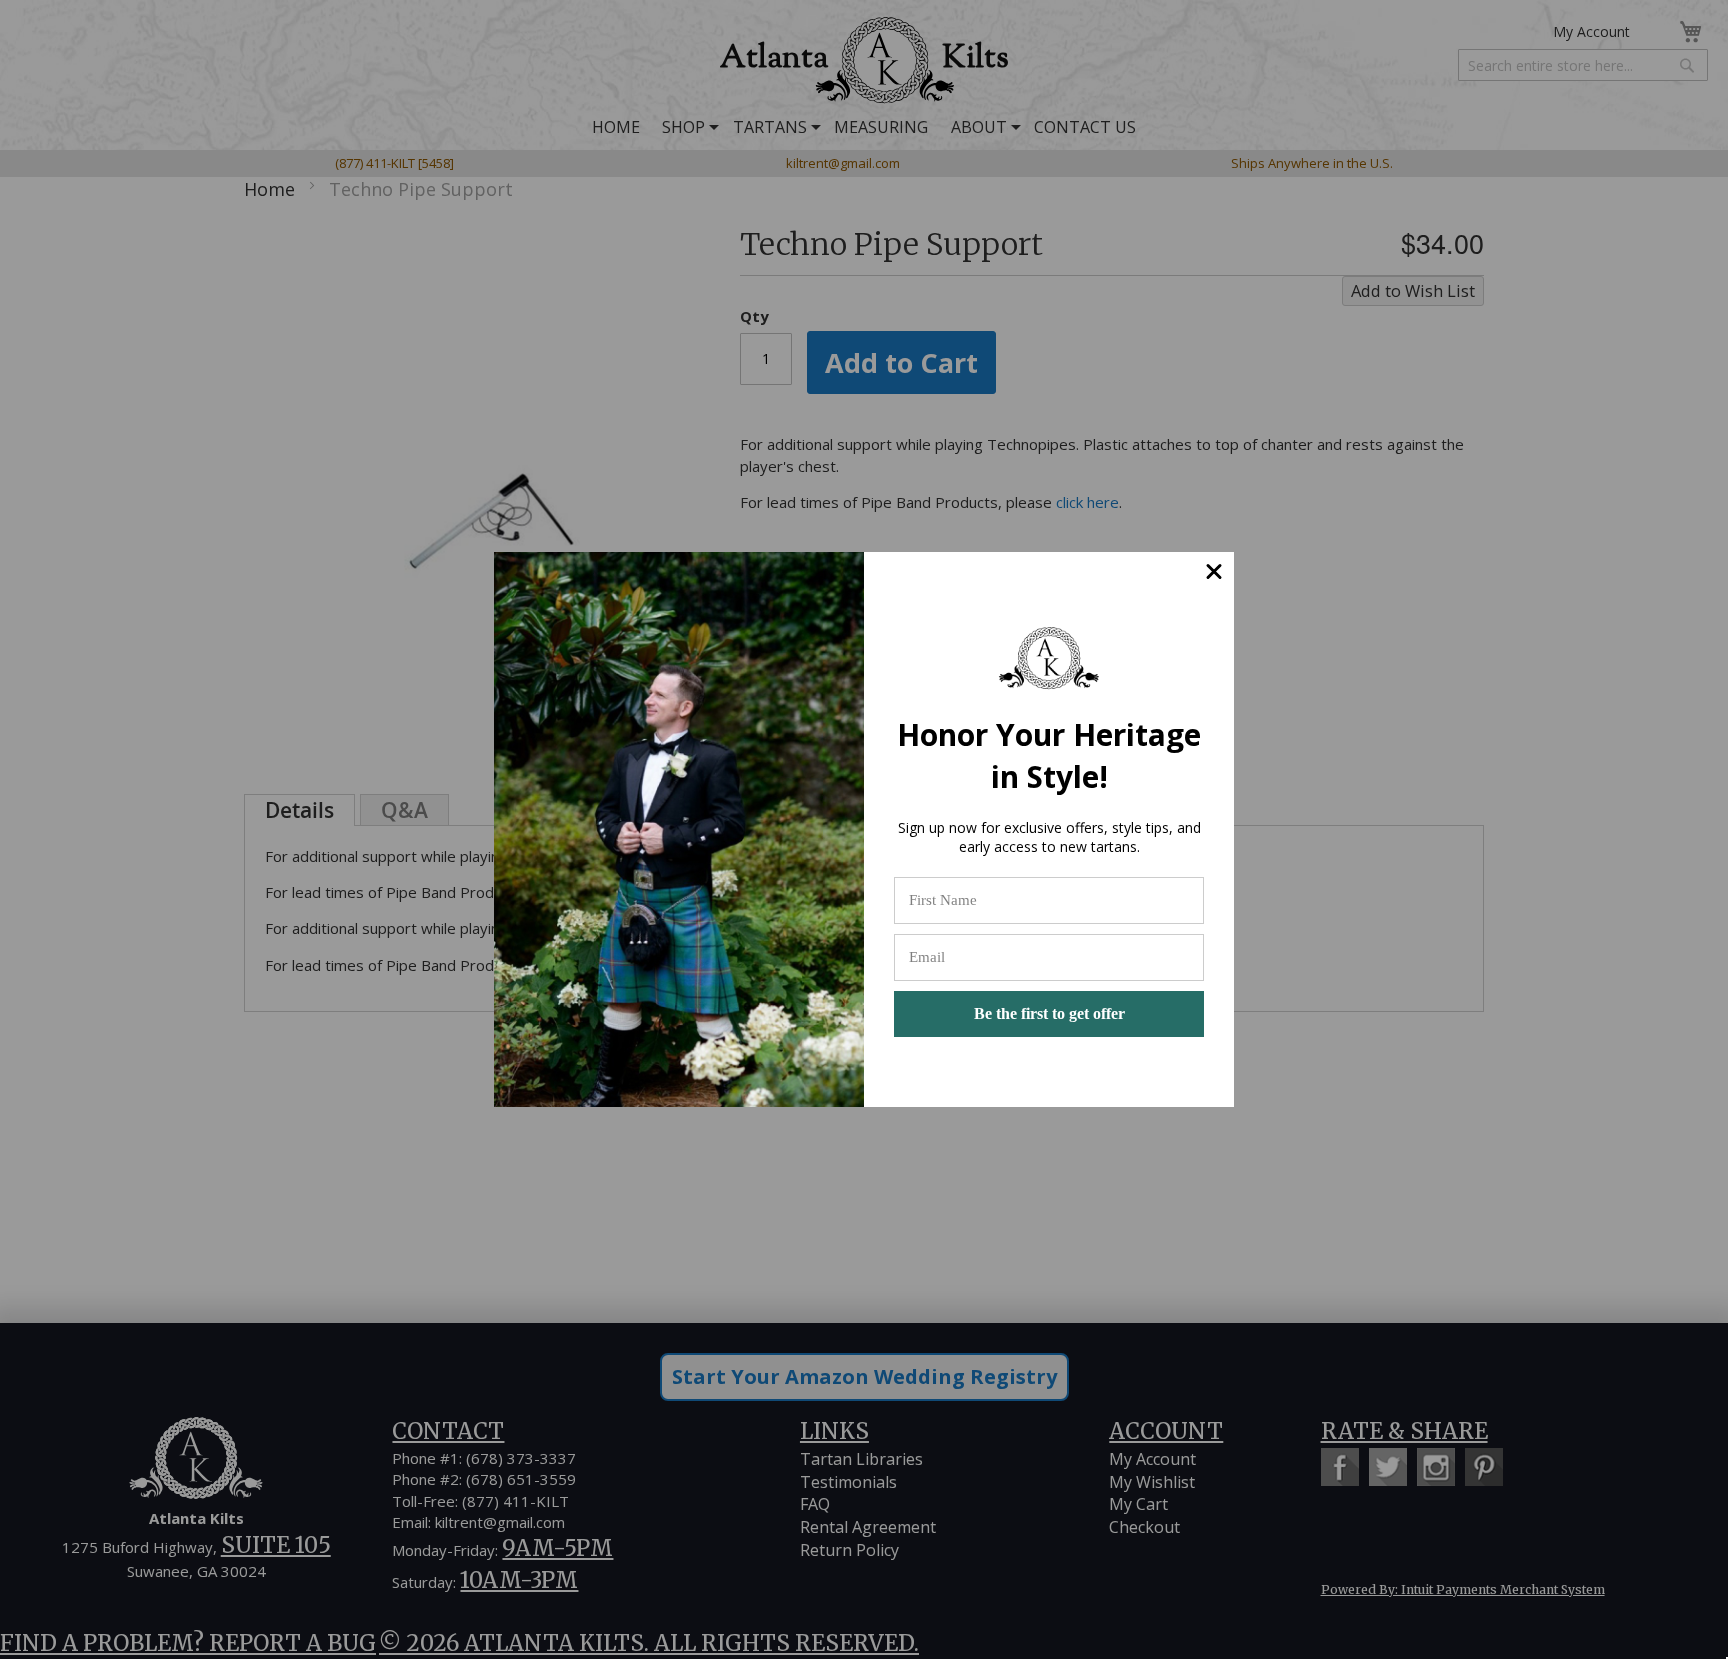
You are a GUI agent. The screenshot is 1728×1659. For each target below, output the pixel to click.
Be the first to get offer (1049, 1013)
